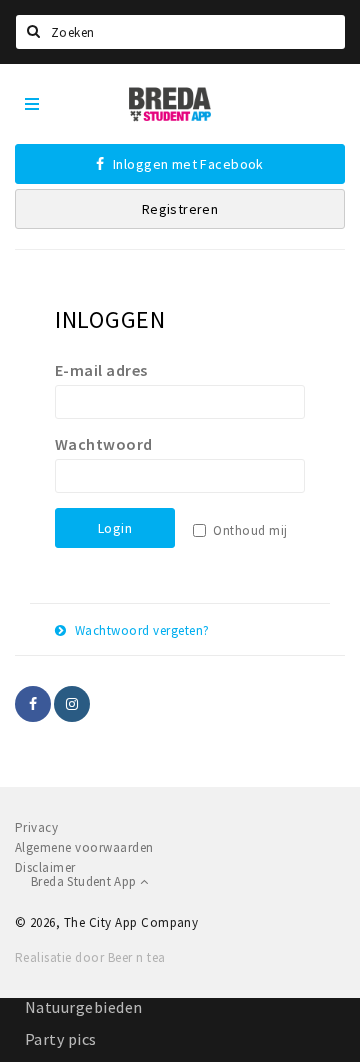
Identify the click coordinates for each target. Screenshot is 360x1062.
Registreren (180, 209)
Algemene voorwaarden (84, 847)
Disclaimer (45, 867)
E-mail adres (101, 370)
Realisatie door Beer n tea (90, 957)
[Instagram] (72, 704)
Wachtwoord (104, 444)
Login (115, 528)
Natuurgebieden (84, 1007)
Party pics (61, 1039)
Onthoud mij (250, 530)
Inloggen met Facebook (187, 164)
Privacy (36, 827)
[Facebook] (33, 704)
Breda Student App (85, 881)
